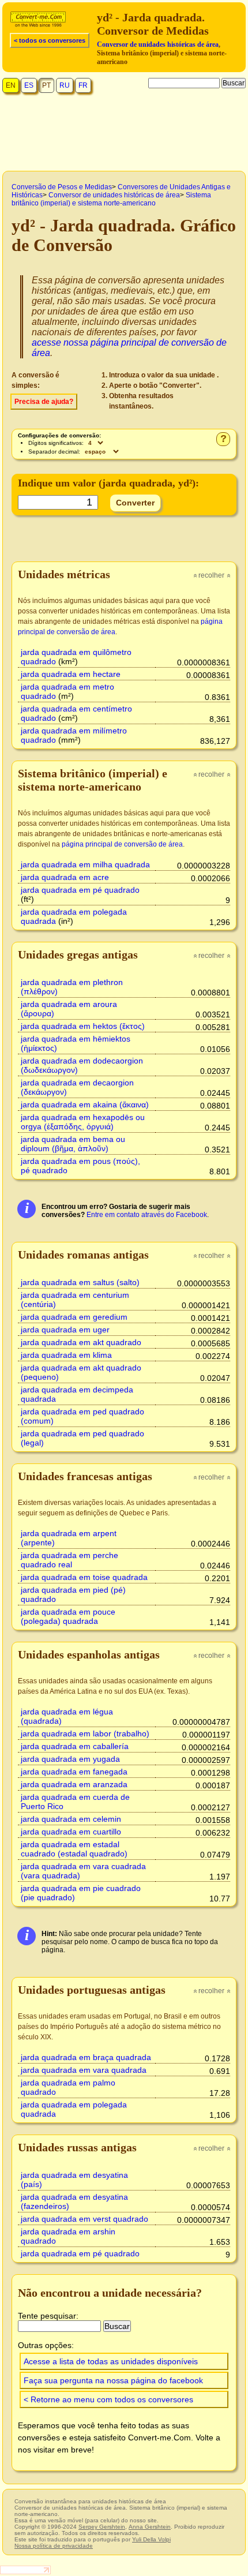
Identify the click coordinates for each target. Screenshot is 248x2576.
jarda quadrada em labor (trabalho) (85, 1733)
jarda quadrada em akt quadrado (81, 1342)
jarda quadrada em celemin (71, 1819)
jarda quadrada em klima (66, 1355)
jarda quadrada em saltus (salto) (80, 1282)
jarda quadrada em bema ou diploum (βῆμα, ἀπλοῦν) (73, 1144)
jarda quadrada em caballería (75, 1746)
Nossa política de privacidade (54, 2546)
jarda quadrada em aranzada (74, 1784)
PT (46, 85)
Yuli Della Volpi (151, 2539)
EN (11, 85)
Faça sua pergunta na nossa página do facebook (113, 2380)
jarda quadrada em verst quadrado (84, 2219)
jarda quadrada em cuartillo (71, 1832)
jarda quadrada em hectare (71, 674)
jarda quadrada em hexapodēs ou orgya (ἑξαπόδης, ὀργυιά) (83, 1122)
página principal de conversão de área (122, 844)
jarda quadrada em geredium (74, 1317)
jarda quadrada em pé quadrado (80, 890)
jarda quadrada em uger (65, 1330)
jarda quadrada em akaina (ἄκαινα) (85, 1104)
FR (83, 85)
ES (29, 85)
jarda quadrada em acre (65, 877)
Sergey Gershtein (102, 2527)
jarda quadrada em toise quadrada (84, 1577)
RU (65, 85)
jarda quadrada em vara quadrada (84, 2070)
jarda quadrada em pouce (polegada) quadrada (68, 1616)
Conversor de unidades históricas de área (158, 44)
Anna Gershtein (150, 2527)
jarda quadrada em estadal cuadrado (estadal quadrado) (74, 1849)
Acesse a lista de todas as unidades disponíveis (111, 2361)
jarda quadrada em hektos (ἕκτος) (83, 1026)
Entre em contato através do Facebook (147, 1215)
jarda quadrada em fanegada (74, 1772)
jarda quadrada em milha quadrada (85, 864)
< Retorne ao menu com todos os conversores (108, 2399)
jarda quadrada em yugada (70, 1759)
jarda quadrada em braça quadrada (86, 2057)
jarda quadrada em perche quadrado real (69, 1560)
